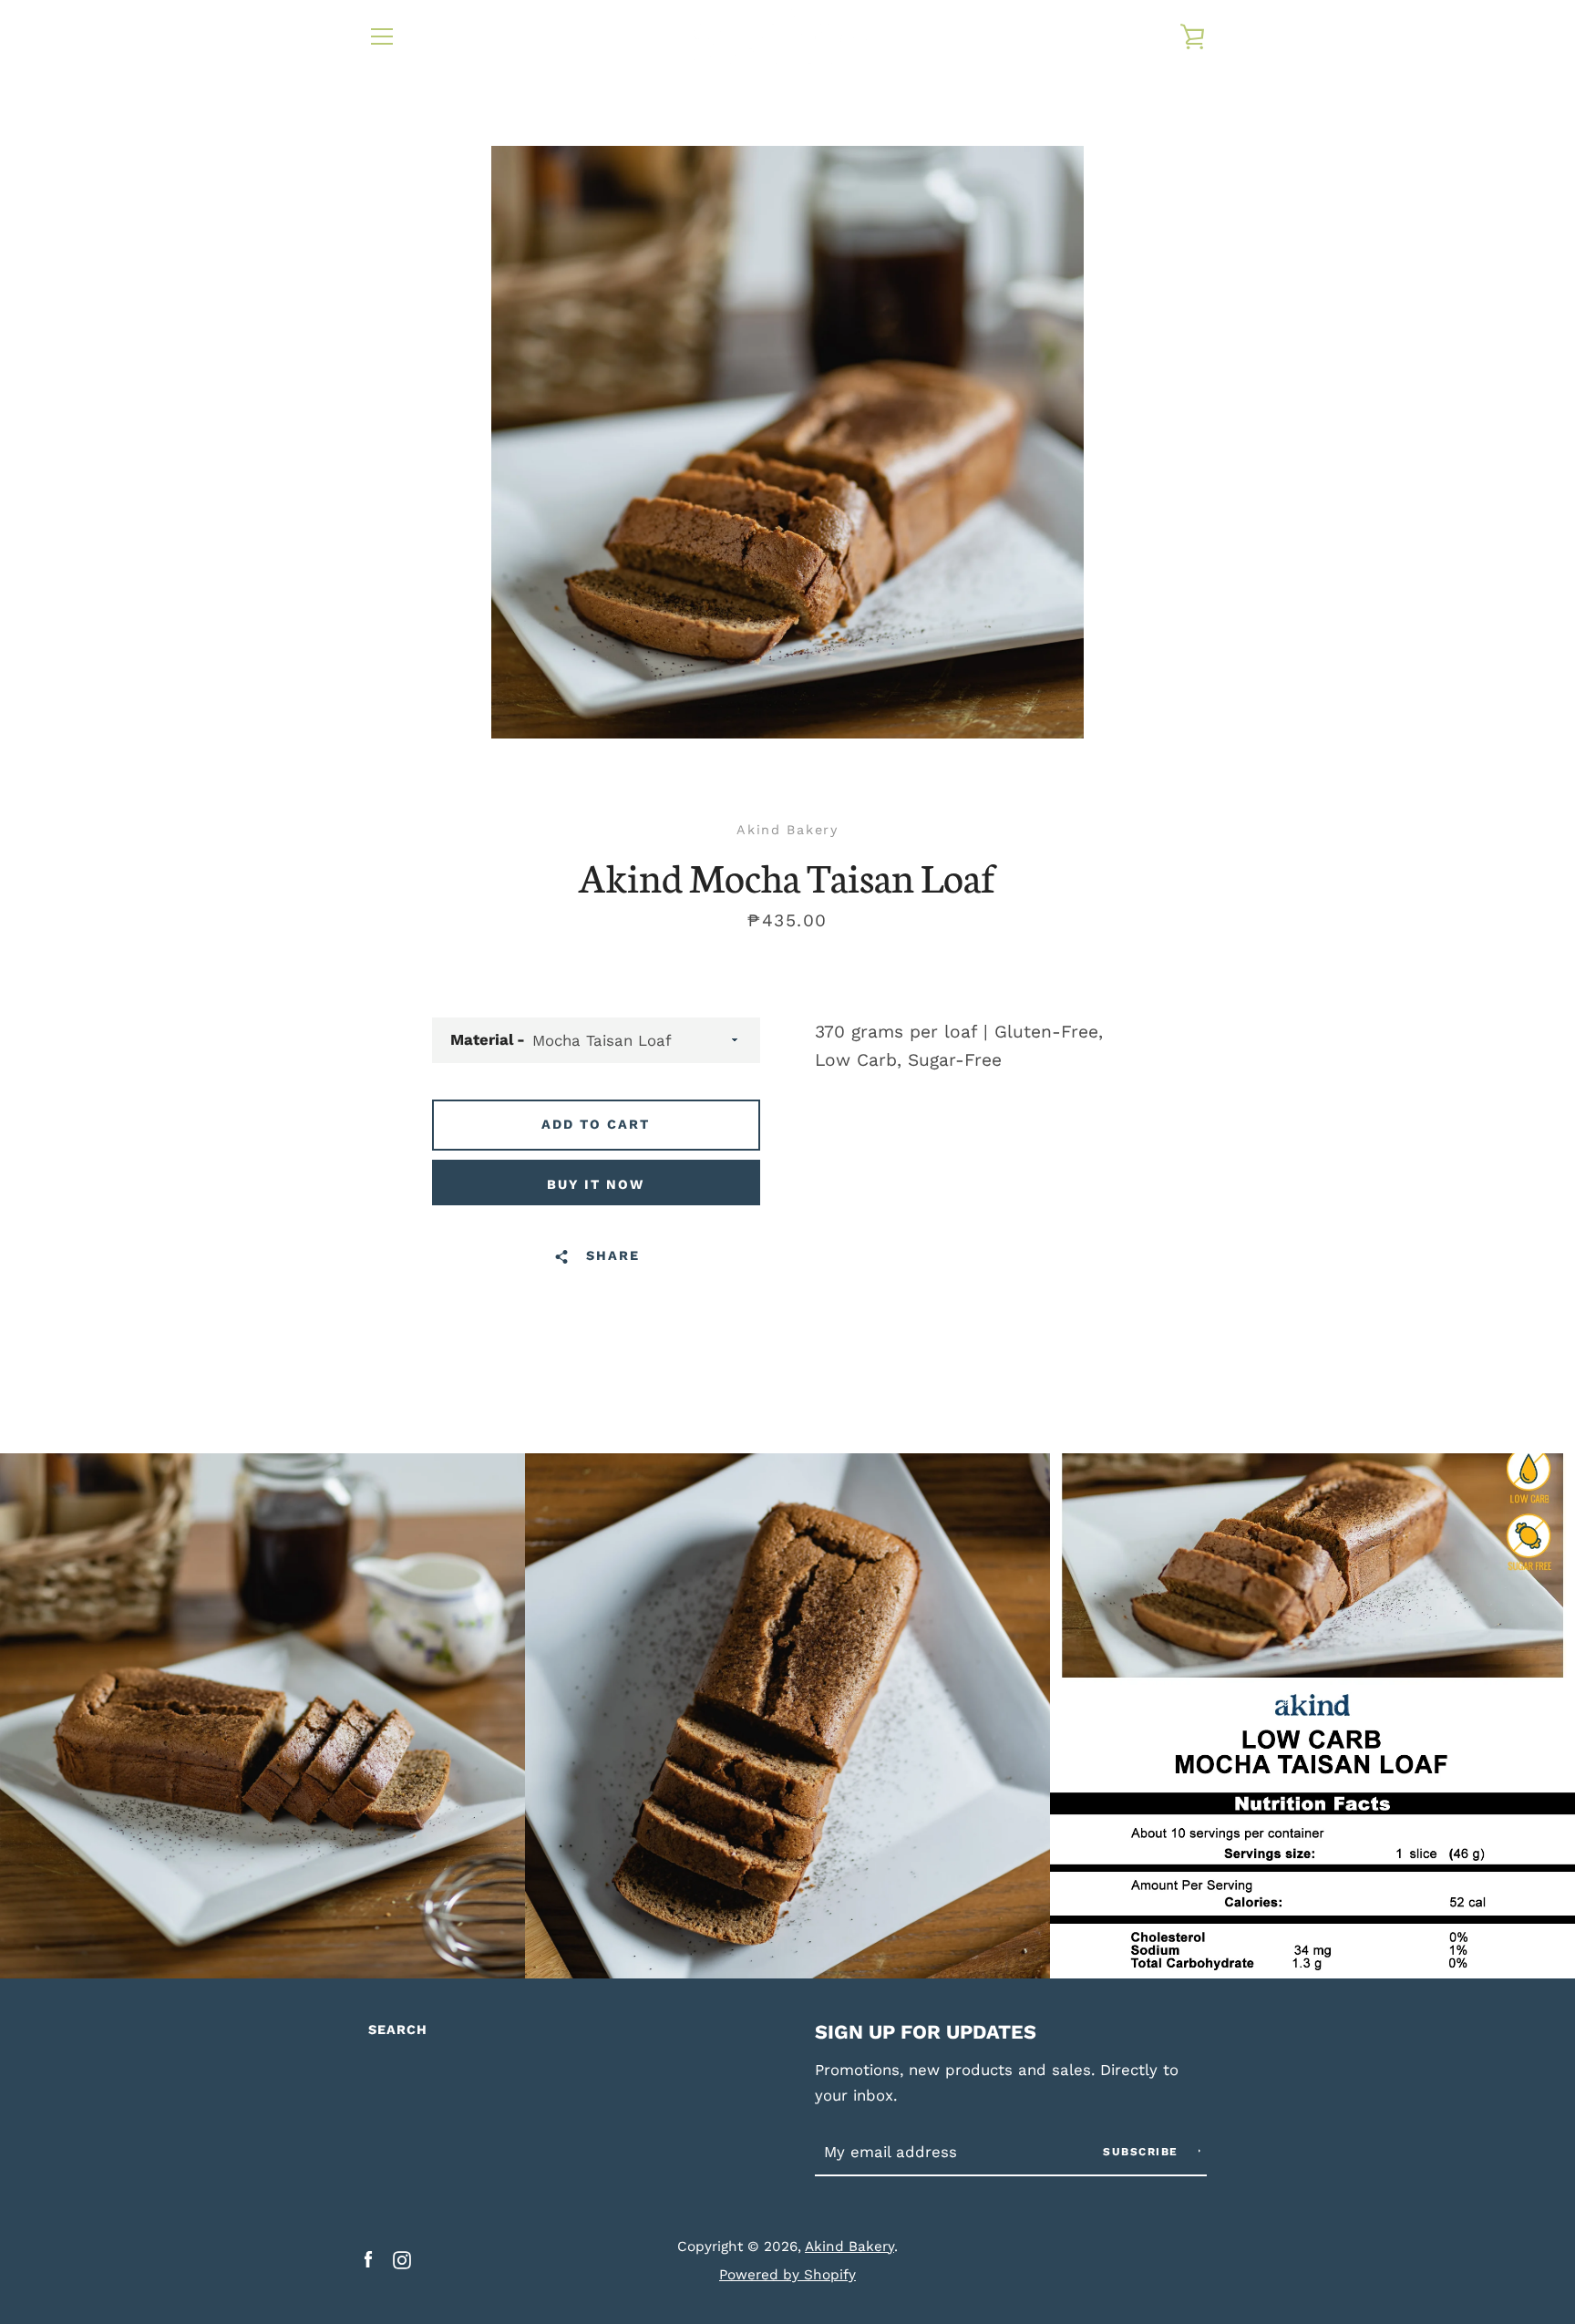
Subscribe (1143, 2152)
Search (398, 2030)
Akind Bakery (849, 2247)
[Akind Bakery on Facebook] (368, 2259)
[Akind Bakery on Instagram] (402, 2259)
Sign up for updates (926, 2032)
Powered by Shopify (787, 2275)
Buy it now (596, 1184)
